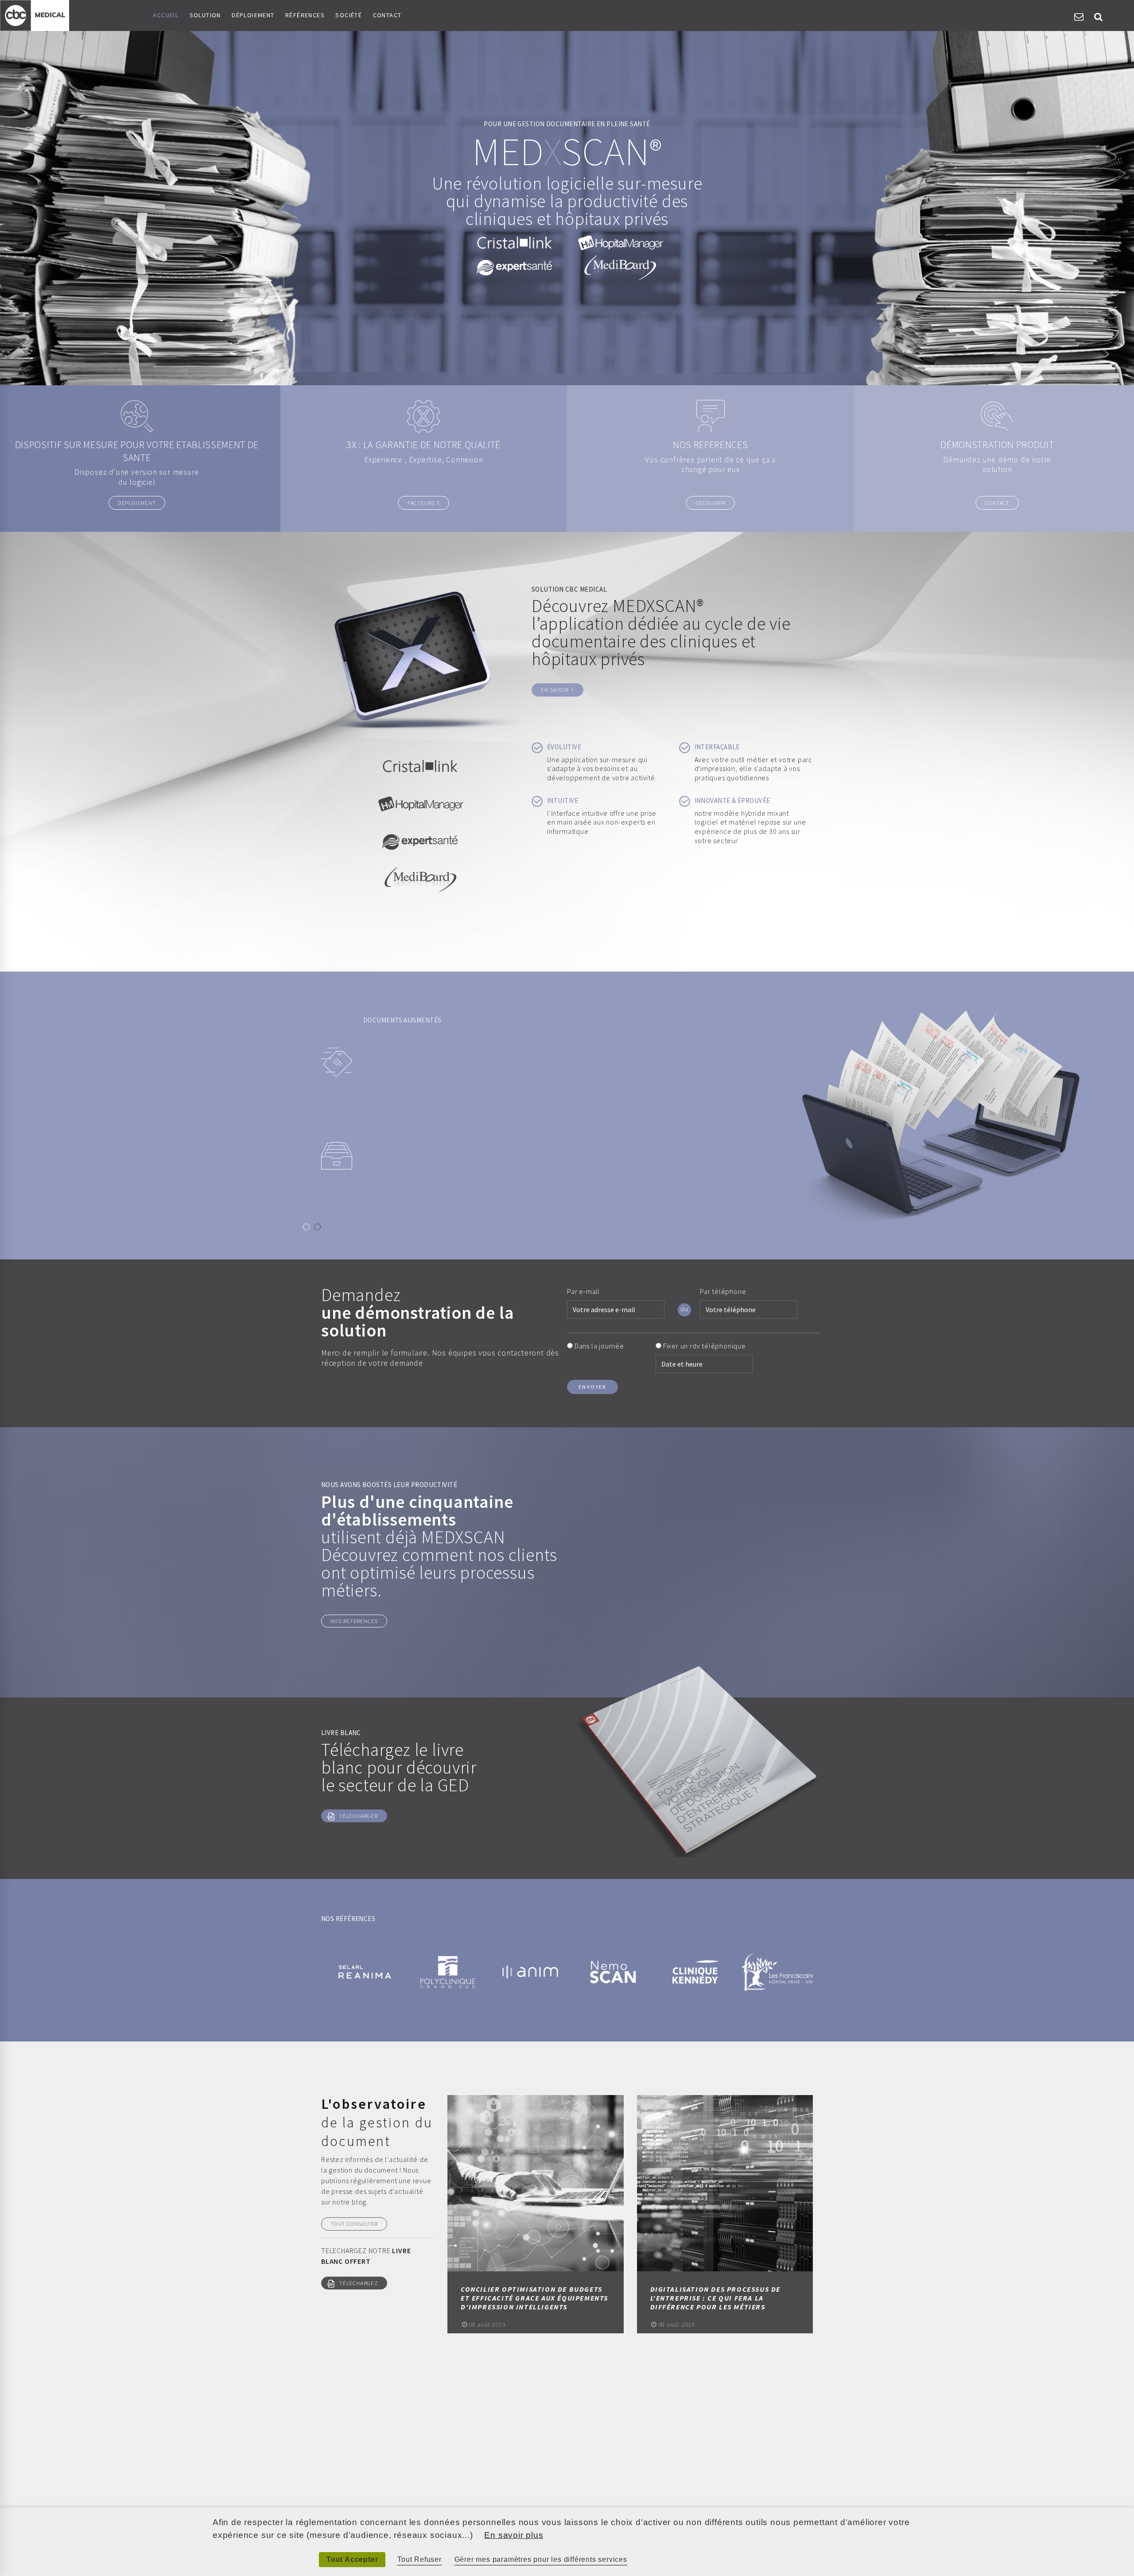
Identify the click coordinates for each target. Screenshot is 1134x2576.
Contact (387, 15)
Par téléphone (723, 1291)
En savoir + (557, 690)
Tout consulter (354, 2223)
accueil (166, 15)
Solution (205, 15)
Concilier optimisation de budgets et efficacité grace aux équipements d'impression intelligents (534, 2298)
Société (349, 15)
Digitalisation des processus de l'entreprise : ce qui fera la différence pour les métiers (716, 2298)
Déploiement (253, 15)
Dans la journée (599, 1346)
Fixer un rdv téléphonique (705, 1346)
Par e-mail (583, 1291)
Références (305, 15)
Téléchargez (359, 2283)
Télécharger (359, 1816)
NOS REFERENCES (354, 1621)
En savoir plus (514, 2535)
